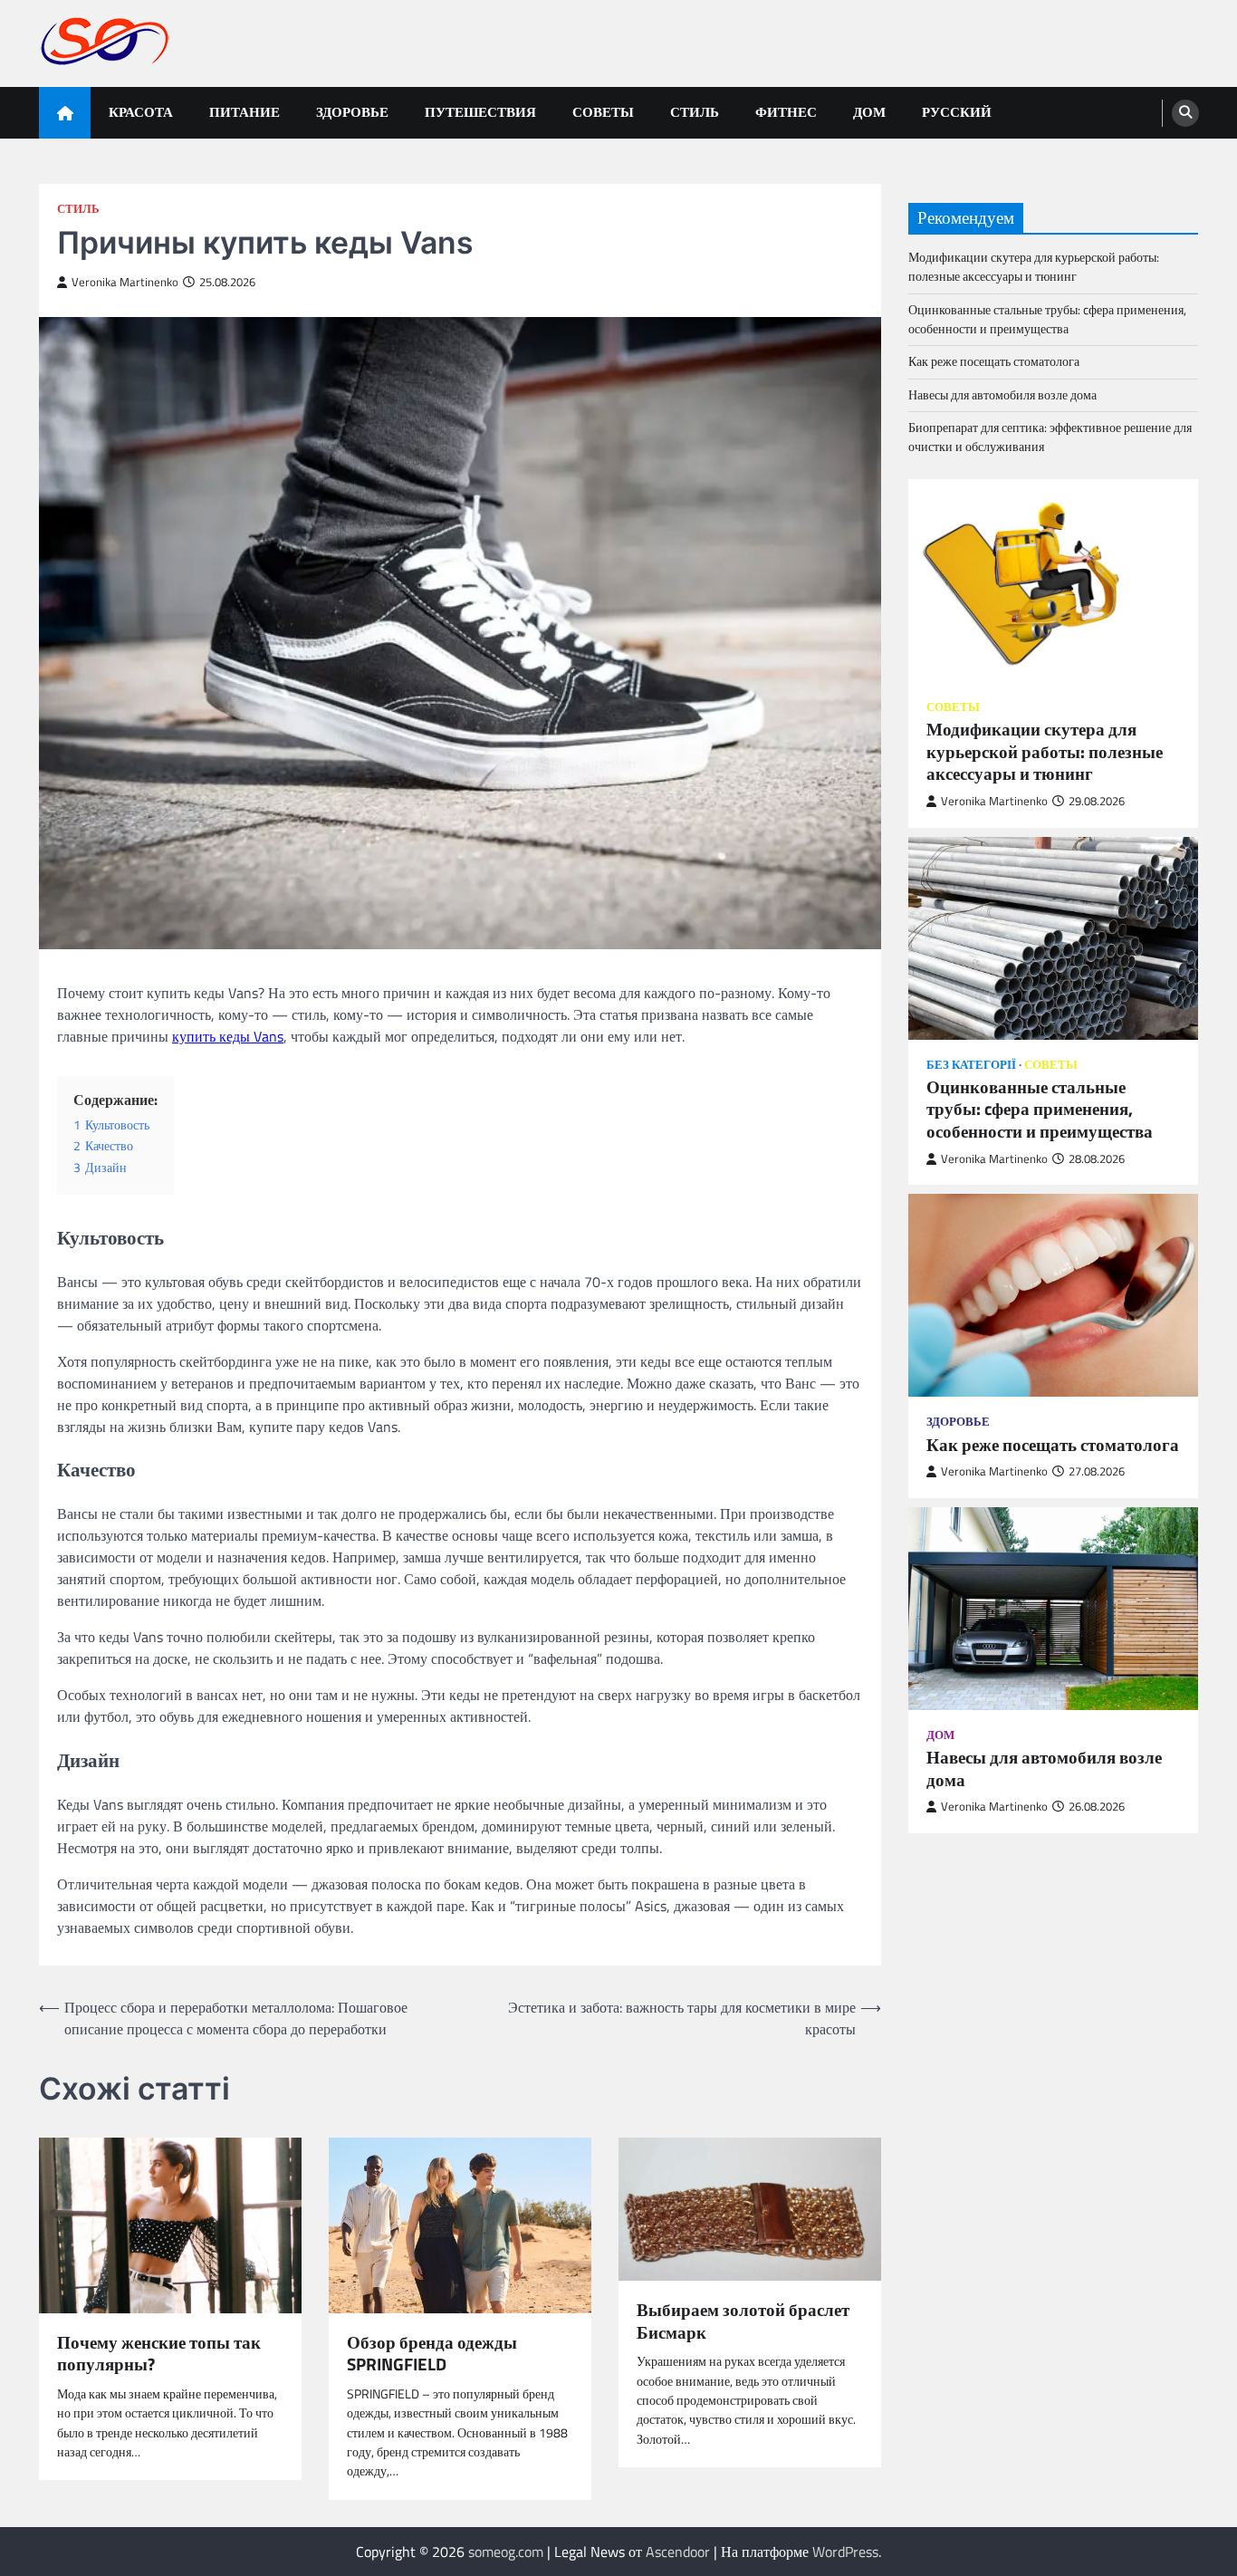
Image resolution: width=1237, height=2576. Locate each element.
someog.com (506, 2552)
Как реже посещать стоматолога (994, 361)
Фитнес (786, 112)
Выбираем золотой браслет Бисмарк (743, 2321)
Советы (603, 112)
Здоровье (352, 112)
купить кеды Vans (228, 1036)
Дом (869, 112)
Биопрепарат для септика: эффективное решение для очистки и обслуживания (1050, 437)
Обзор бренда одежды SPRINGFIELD (432, 2354)
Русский (957, 112)
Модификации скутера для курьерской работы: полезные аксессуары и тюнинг (1034, 267)
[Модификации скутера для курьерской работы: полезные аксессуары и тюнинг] (1053, 580)
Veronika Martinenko (125, 282)
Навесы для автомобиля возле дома (1002, 394)
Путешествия (480, 112)
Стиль (695, 112)
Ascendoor (678, 2552)
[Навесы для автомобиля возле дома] (1053, 1608)
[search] (1185, 113)
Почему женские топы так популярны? (159, 2354)
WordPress (845, 2552)
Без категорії (971, 1064)
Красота (141, 112)
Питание (245, 112)
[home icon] (65, 113)
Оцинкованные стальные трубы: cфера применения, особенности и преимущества (1047, 318)
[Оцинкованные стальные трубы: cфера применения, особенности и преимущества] (1053, 937)
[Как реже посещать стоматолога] (1053, 1295)
